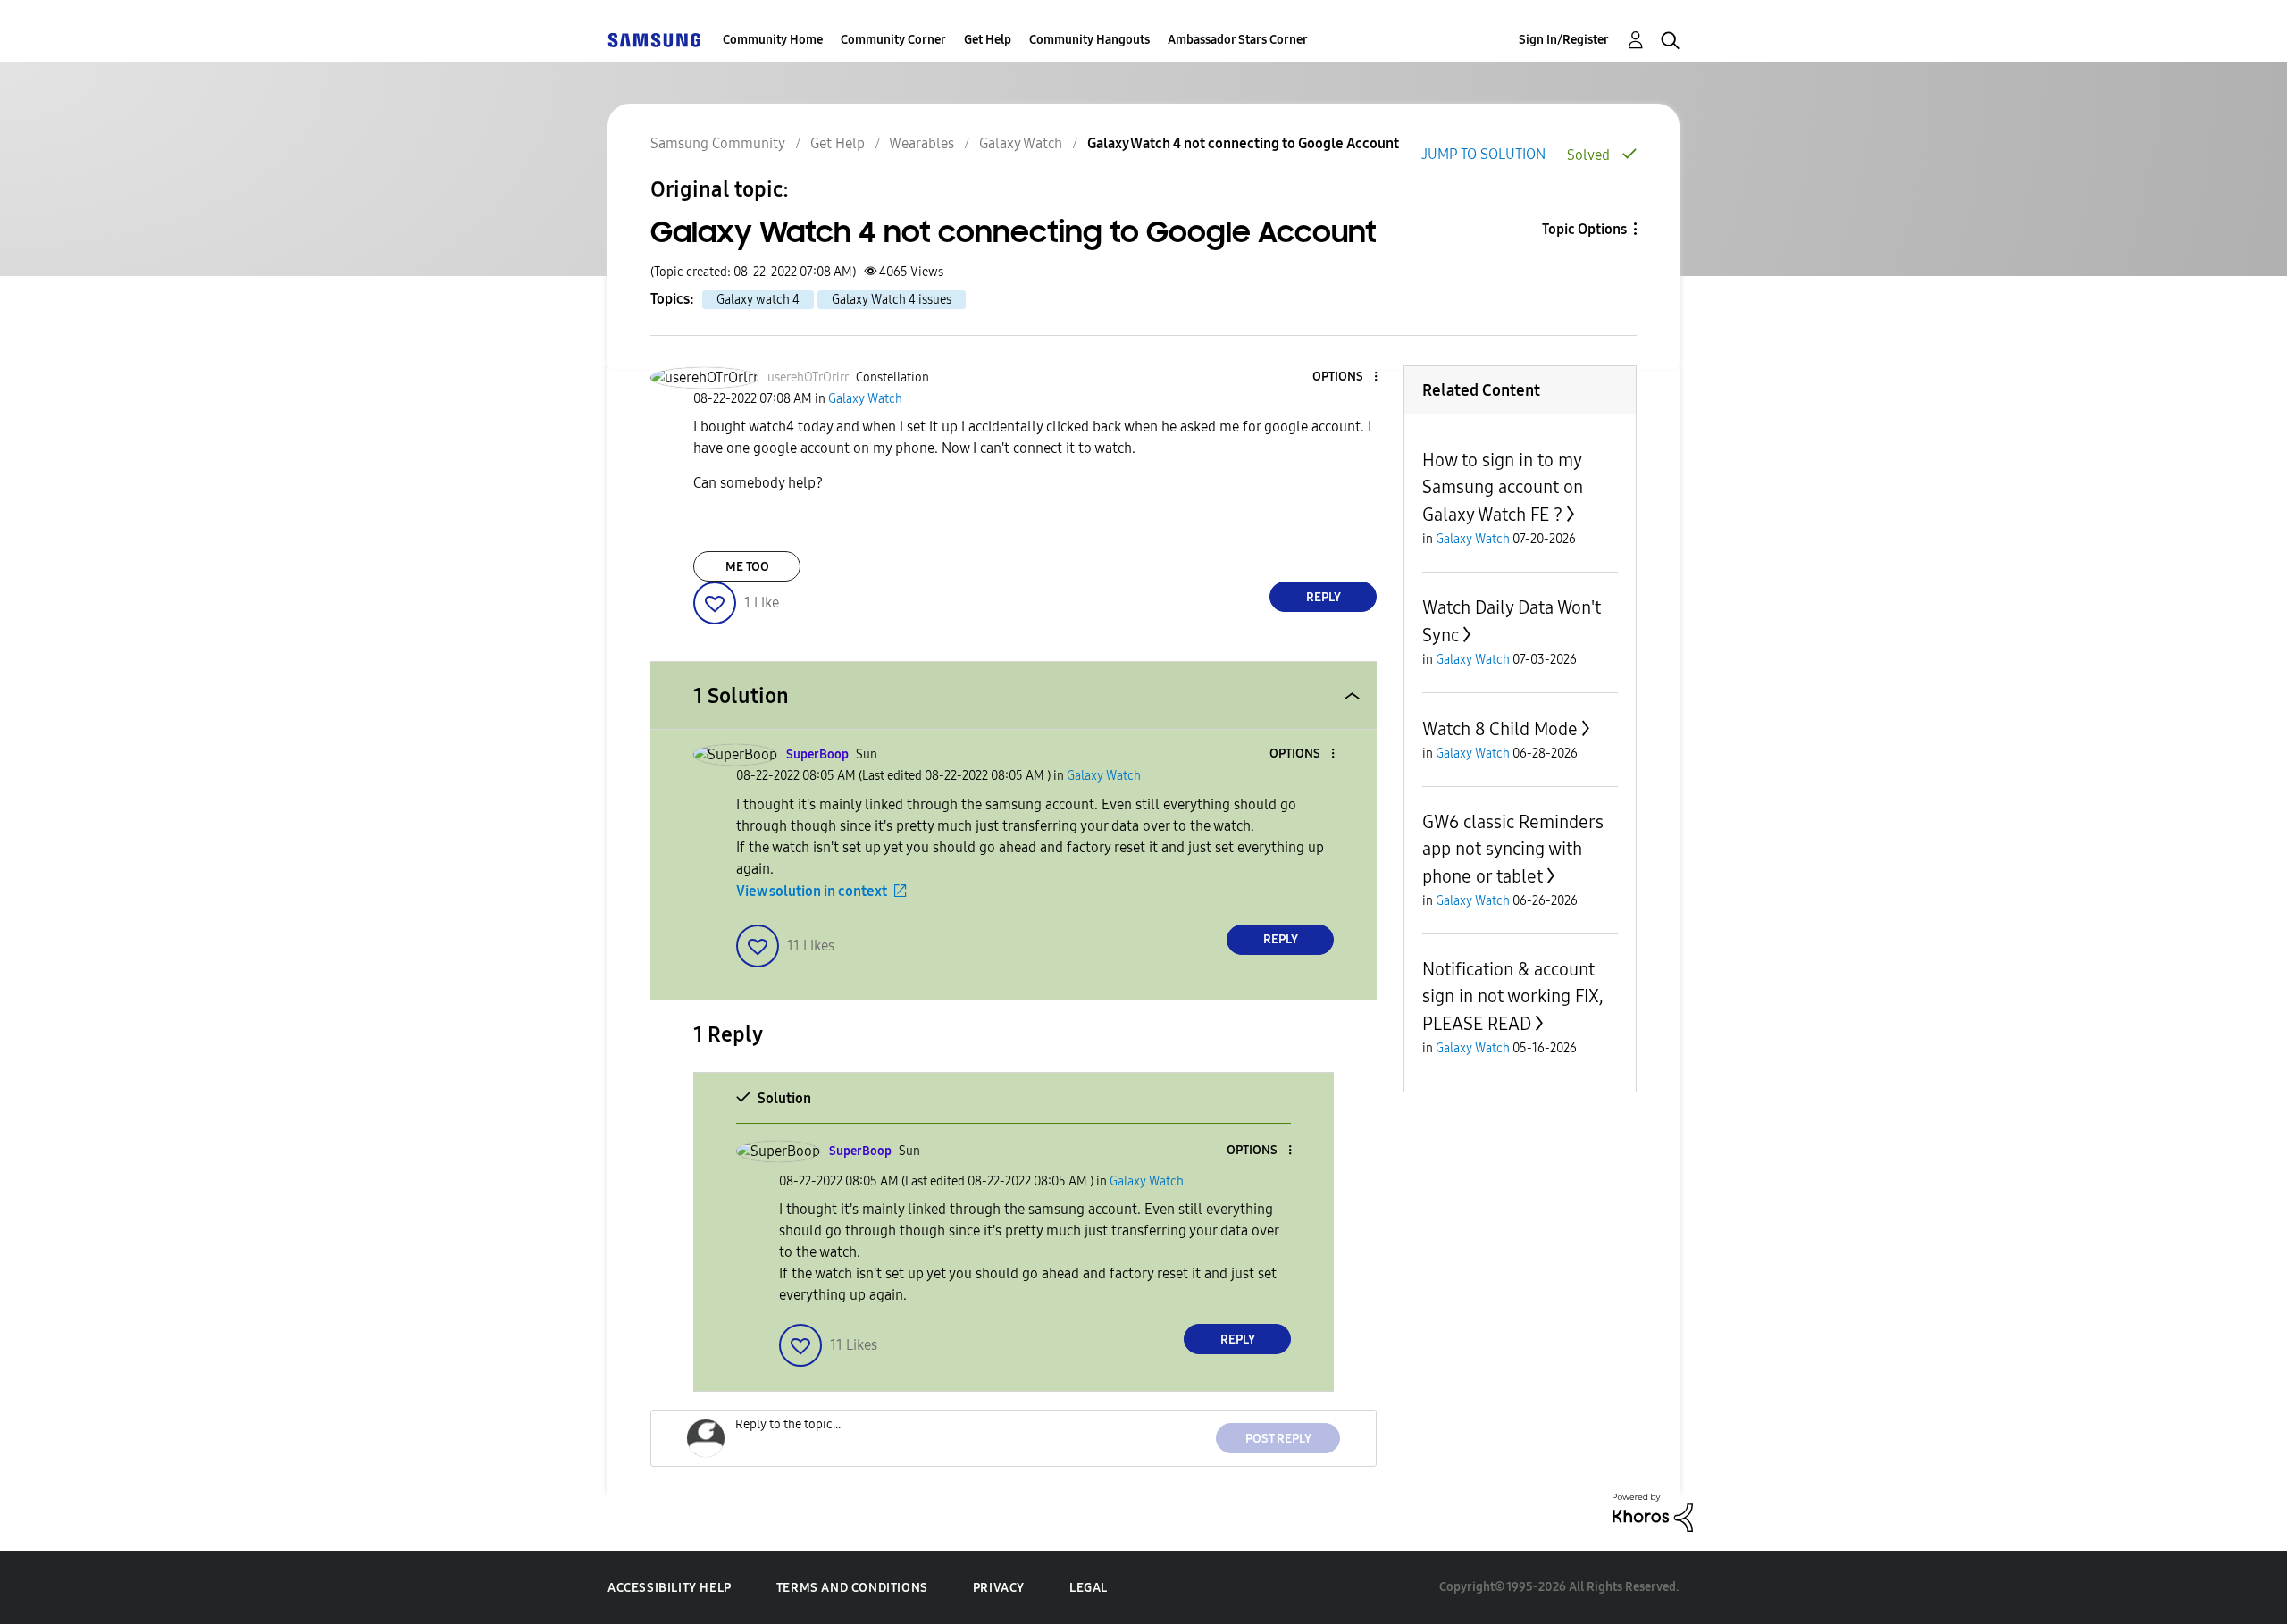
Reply (1324, 597)
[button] (1346, 377)
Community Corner (893, 40)
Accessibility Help (670, 1588)
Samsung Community (718, 143)
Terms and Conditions (852, 1588)
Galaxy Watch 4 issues (892, 300)
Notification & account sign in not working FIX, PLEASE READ (1513, 996)
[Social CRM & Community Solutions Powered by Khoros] (1653, 1512)
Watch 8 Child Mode (1500, 729)
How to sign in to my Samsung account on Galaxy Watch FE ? (1503, 487)
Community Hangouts (1089, 40)
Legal (1089, 1588)
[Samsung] (654, 40)
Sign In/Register (1564, 40)
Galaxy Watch (1021, 143)
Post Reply (1278, 1439)
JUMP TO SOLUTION (1483, 154)
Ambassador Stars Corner (1238, 40)
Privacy (999, 1588)
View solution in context (812, 891)
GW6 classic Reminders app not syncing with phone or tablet (1513, 849)
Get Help (988, 40)
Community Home (773, 40)
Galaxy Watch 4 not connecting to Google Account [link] (1243, 143)
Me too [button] (747, 567)
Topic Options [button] (1584, 229)
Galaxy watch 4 (758, 300)
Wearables (922, 143)
